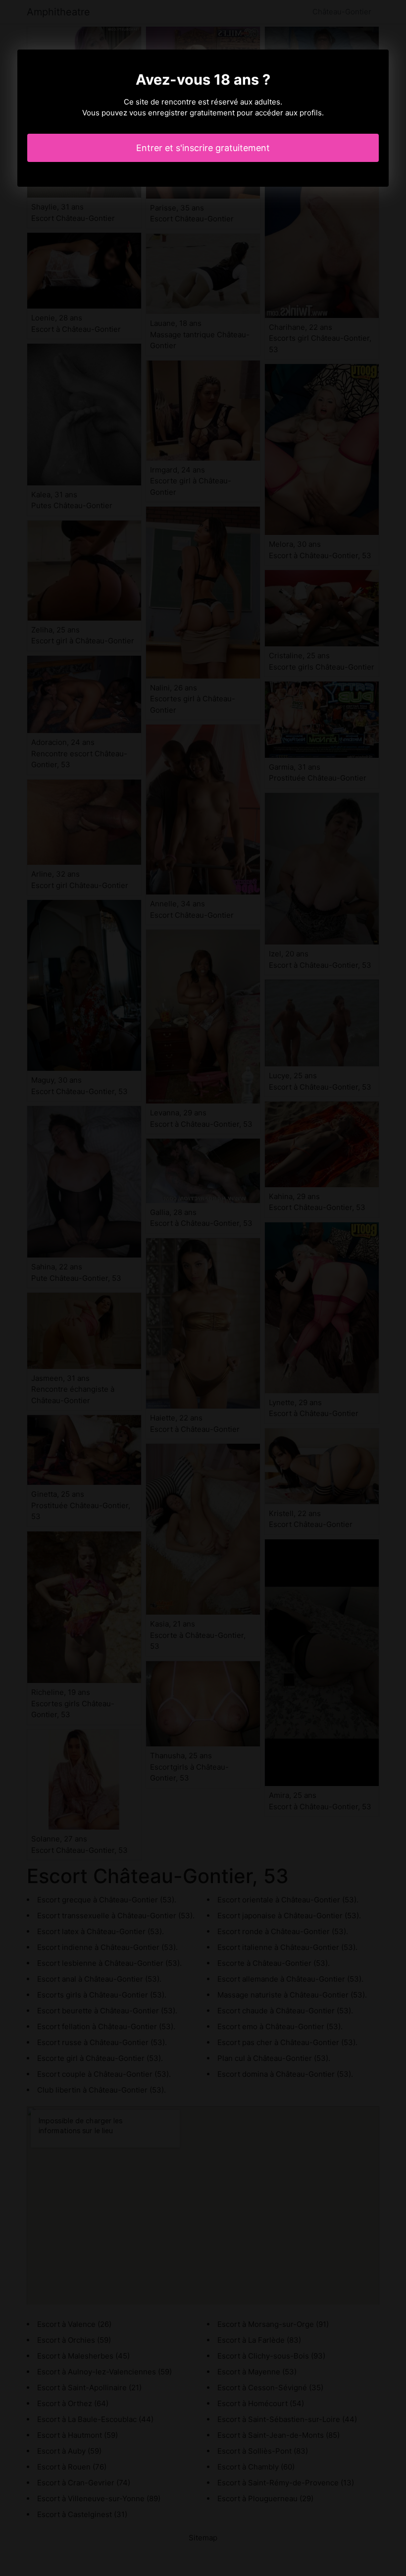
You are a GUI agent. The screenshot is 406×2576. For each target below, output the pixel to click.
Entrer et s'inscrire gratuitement (203, 148)
